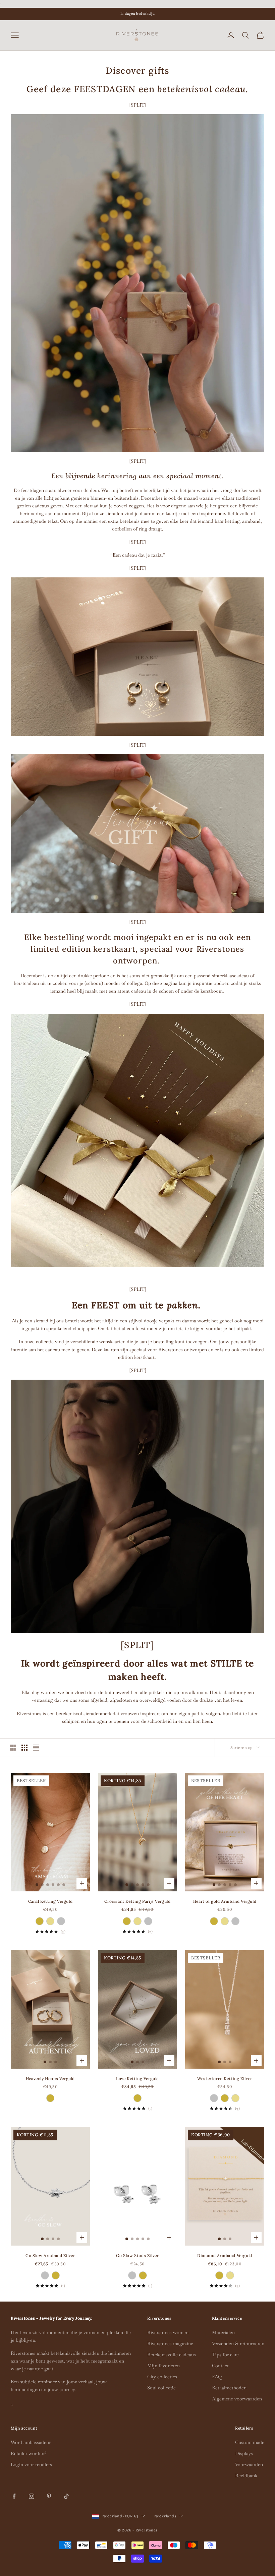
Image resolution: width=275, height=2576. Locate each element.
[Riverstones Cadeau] (137, 656)
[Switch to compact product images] (36, 1748)
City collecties (162, 2377)
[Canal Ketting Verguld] (40, 1921)
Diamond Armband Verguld (225, 2255)
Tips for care (225, 2354)
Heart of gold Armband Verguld (225, 1901)
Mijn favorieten (163, 2366)
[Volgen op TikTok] (66, 2496)
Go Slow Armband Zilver (50, 2255)
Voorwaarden (249, 2464)
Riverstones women (168, 2332)
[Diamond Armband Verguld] (219, 2275)
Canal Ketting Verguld (50, 1901)
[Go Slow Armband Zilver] (45, 2275)
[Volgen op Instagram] (32, 2496)
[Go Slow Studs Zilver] (132, 2275)
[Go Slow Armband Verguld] (56, 2275)
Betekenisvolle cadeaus (172, 2354)
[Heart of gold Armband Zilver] (235, 1921)
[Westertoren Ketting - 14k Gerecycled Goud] (235, 2098)
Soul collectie (161, 2388)
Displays (244, 2453)
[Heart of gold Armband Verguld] (214, 1921)
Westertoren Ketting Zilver (225, 2079)
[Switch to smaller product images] (24, 1748)
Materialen (223, 2332)
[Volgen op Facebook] (14, 2496)
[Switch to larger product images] (13, 1748)
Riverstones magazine (170, 2343)
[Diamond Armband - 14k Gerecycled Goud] (230, 2275)
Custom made (250, 2442)
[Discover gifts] (137, 282)
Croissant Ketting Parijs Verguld (137, 1901)
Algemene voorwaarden (237, 2399)
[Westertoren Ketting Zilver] (214, 2098)
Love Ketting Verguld (137, 2079)
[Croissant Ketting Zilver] (148, 1921)
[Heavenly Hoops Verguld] (50, 2098)
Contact (220, 2366)
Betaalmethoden (229, 2388)
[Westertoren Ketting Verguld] (225, 2098)
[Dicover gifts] (137, 1140)
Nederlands (165, 2516)
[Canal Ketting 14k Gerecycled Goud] (50, 1921)
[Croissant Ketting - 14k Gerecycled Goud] (137, 1921)
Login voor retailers (31, 2464)
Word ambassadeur (31, 2442)
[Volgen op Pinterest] (49, 2496)
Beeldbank (246, 2475)
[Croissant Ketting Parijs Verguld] (127, 1921)
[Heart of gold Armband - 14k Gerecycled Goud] (225, 1921)
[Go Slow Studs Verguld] (143, 2275)
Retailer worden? (29, 2453)
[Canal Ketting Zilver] (61, 1921)
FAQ (217, 2377)
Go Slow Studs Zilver (137, 2255)
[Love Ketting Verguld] (137, 2098)
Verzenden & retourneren (238, 2343)
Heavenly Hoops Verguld (50, 2079)
